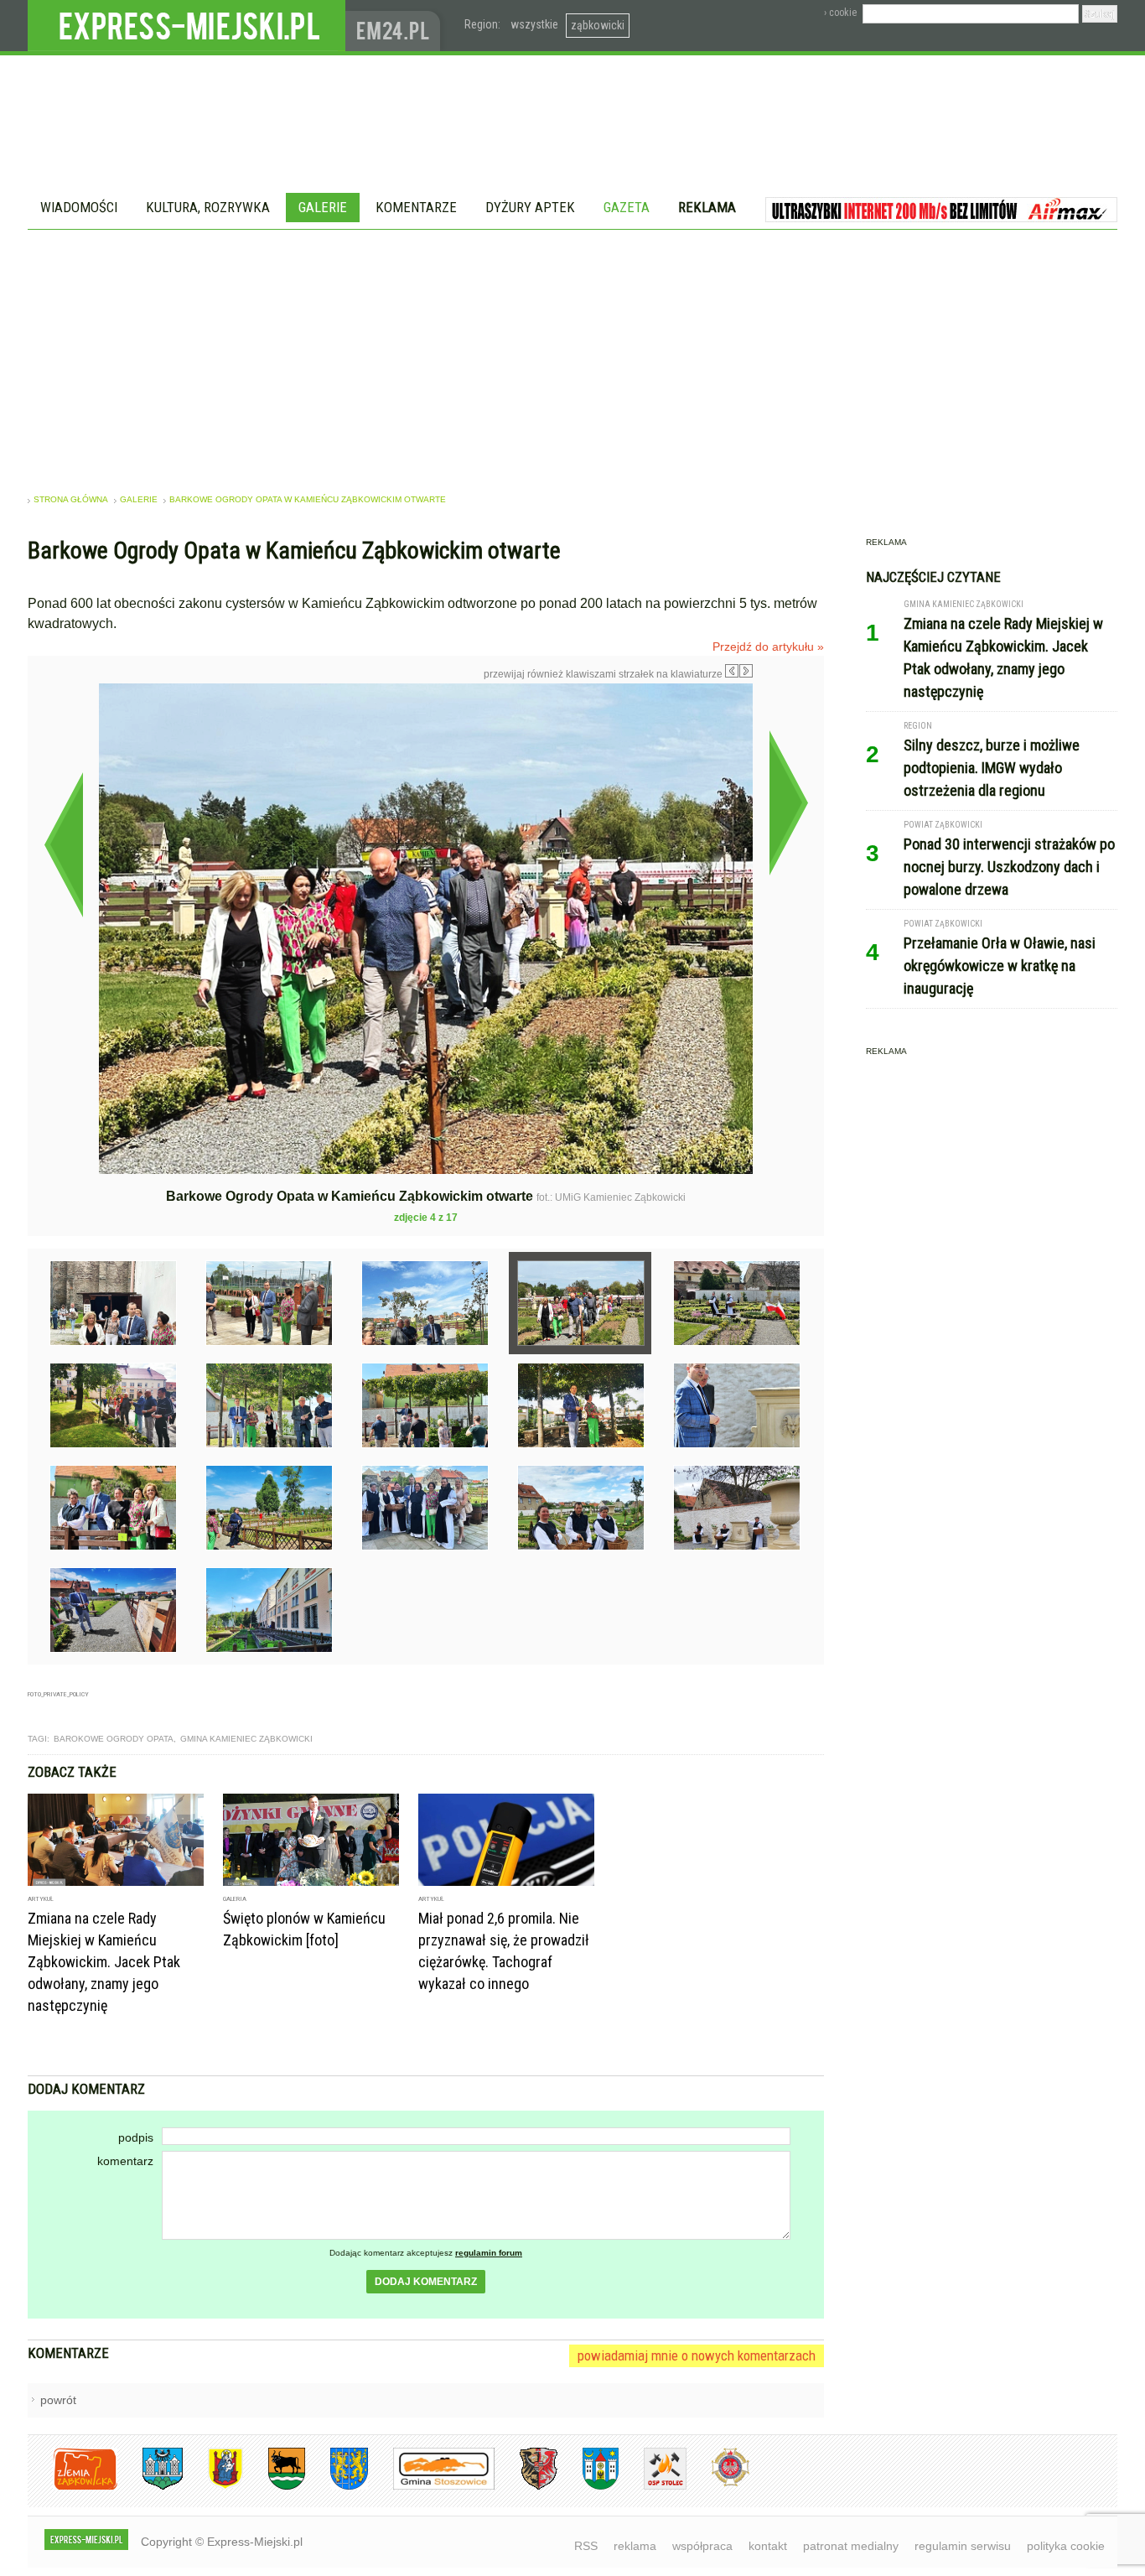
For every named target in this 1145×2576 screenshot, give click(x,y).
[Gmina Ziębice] (588, 2487)
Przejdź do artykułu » (768, 647)
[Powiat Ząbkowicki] (73, 2487)
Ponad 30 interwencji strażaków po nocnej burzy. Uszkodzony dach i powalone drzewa (1009, 867)
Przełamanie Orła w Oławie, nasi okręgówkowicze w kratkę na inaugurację (1000, 966)
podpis (136, 2137)
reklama (635, 2546)
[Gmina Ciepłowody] (274, 2487)
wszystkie (534, 24)
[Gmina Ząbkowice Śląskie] (150, 2487)
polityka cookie (1066, 2546)
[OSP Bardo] (718, 2484)
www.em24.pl (396, 26)
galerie (139, 499)
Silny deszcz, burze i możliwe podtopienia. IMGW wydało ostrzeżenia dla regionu (992, 768)
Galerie (323, 207)
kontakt (768, 2546)
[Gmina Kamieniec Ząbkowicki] (337, 2487)
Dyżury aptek (530, 207)
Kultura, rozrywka (208, 207)
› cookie (840, 13)
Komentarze (416, 207)
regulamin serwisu (963, 2546)
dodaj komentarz (426, 2282)
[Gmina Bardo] (213, 2487)
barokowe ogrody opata (114, 1739)
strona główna (71, 499)
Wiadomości (79, 207)
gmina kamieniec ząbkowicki (246, 1739)
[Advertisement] (572, 356)
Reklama (707, 207)
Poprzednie (63, 844)
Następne (788, 802)
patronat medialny (851, 2546)
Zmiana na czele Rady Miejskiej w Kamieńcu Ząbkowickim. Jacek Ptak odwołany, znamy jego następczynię (104, 1962)
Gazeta (627, 207)
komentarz (125, 2161)
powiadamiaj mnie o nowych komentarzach (697, 2355)
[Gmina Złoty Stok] (526, 2487)
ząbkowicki (598, 25)
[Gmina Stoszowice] (431, 2487)
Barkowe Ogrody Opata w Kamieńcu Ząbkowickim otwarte (308, 499)
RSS (586, 2546)
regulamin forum (489, 2253)
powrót (58, 2400)
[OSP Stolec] (653, 2487)
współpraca (702, 2546)
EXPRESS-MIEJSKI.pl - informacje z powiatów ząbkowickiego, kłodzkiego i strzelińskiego (187, 26)
